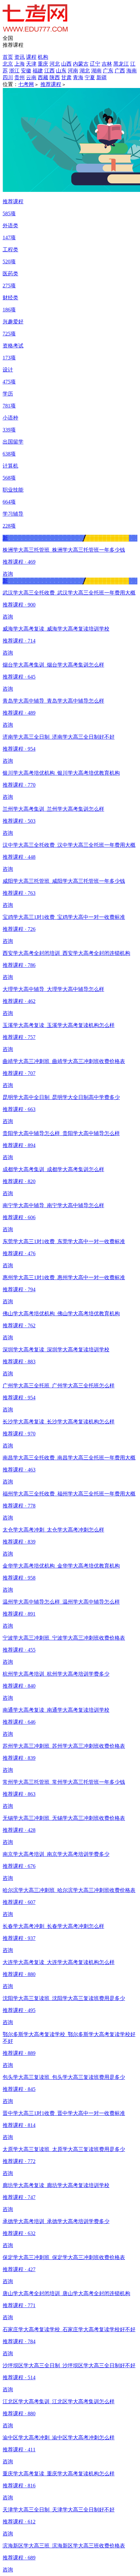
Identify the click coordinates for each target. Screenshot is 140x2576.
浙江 (14, 71)
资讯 (20, 57)
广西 (120, 71)
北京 (8, 64)
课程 (31, 57)
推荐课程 (51, 84)
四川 (8, 77)
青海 (78, 77)
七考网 (26, 84)
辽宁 (95, 64)
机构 (43, 57)
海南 (132, 71)
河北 (55, 64)
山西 (66, 64)
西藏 (43, 77)
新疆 (102, 77)
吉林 (107, 64)
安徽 (26, 71)
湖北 (85, 71)
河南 (73, 71)
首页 (8, 57)
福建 (38, 71)
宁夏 (90, 77)
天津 (31, 64)
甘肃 (66, 77)
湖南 (96, 71)
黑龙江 (121, 64)
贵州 (20, 77)
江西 (49, 71)
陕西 (55, 77)
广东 (108, 71)
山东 (61, 71)
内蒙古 (81, 64)
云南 (31, 77)
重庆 (43, 64)
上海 (20, 64)
